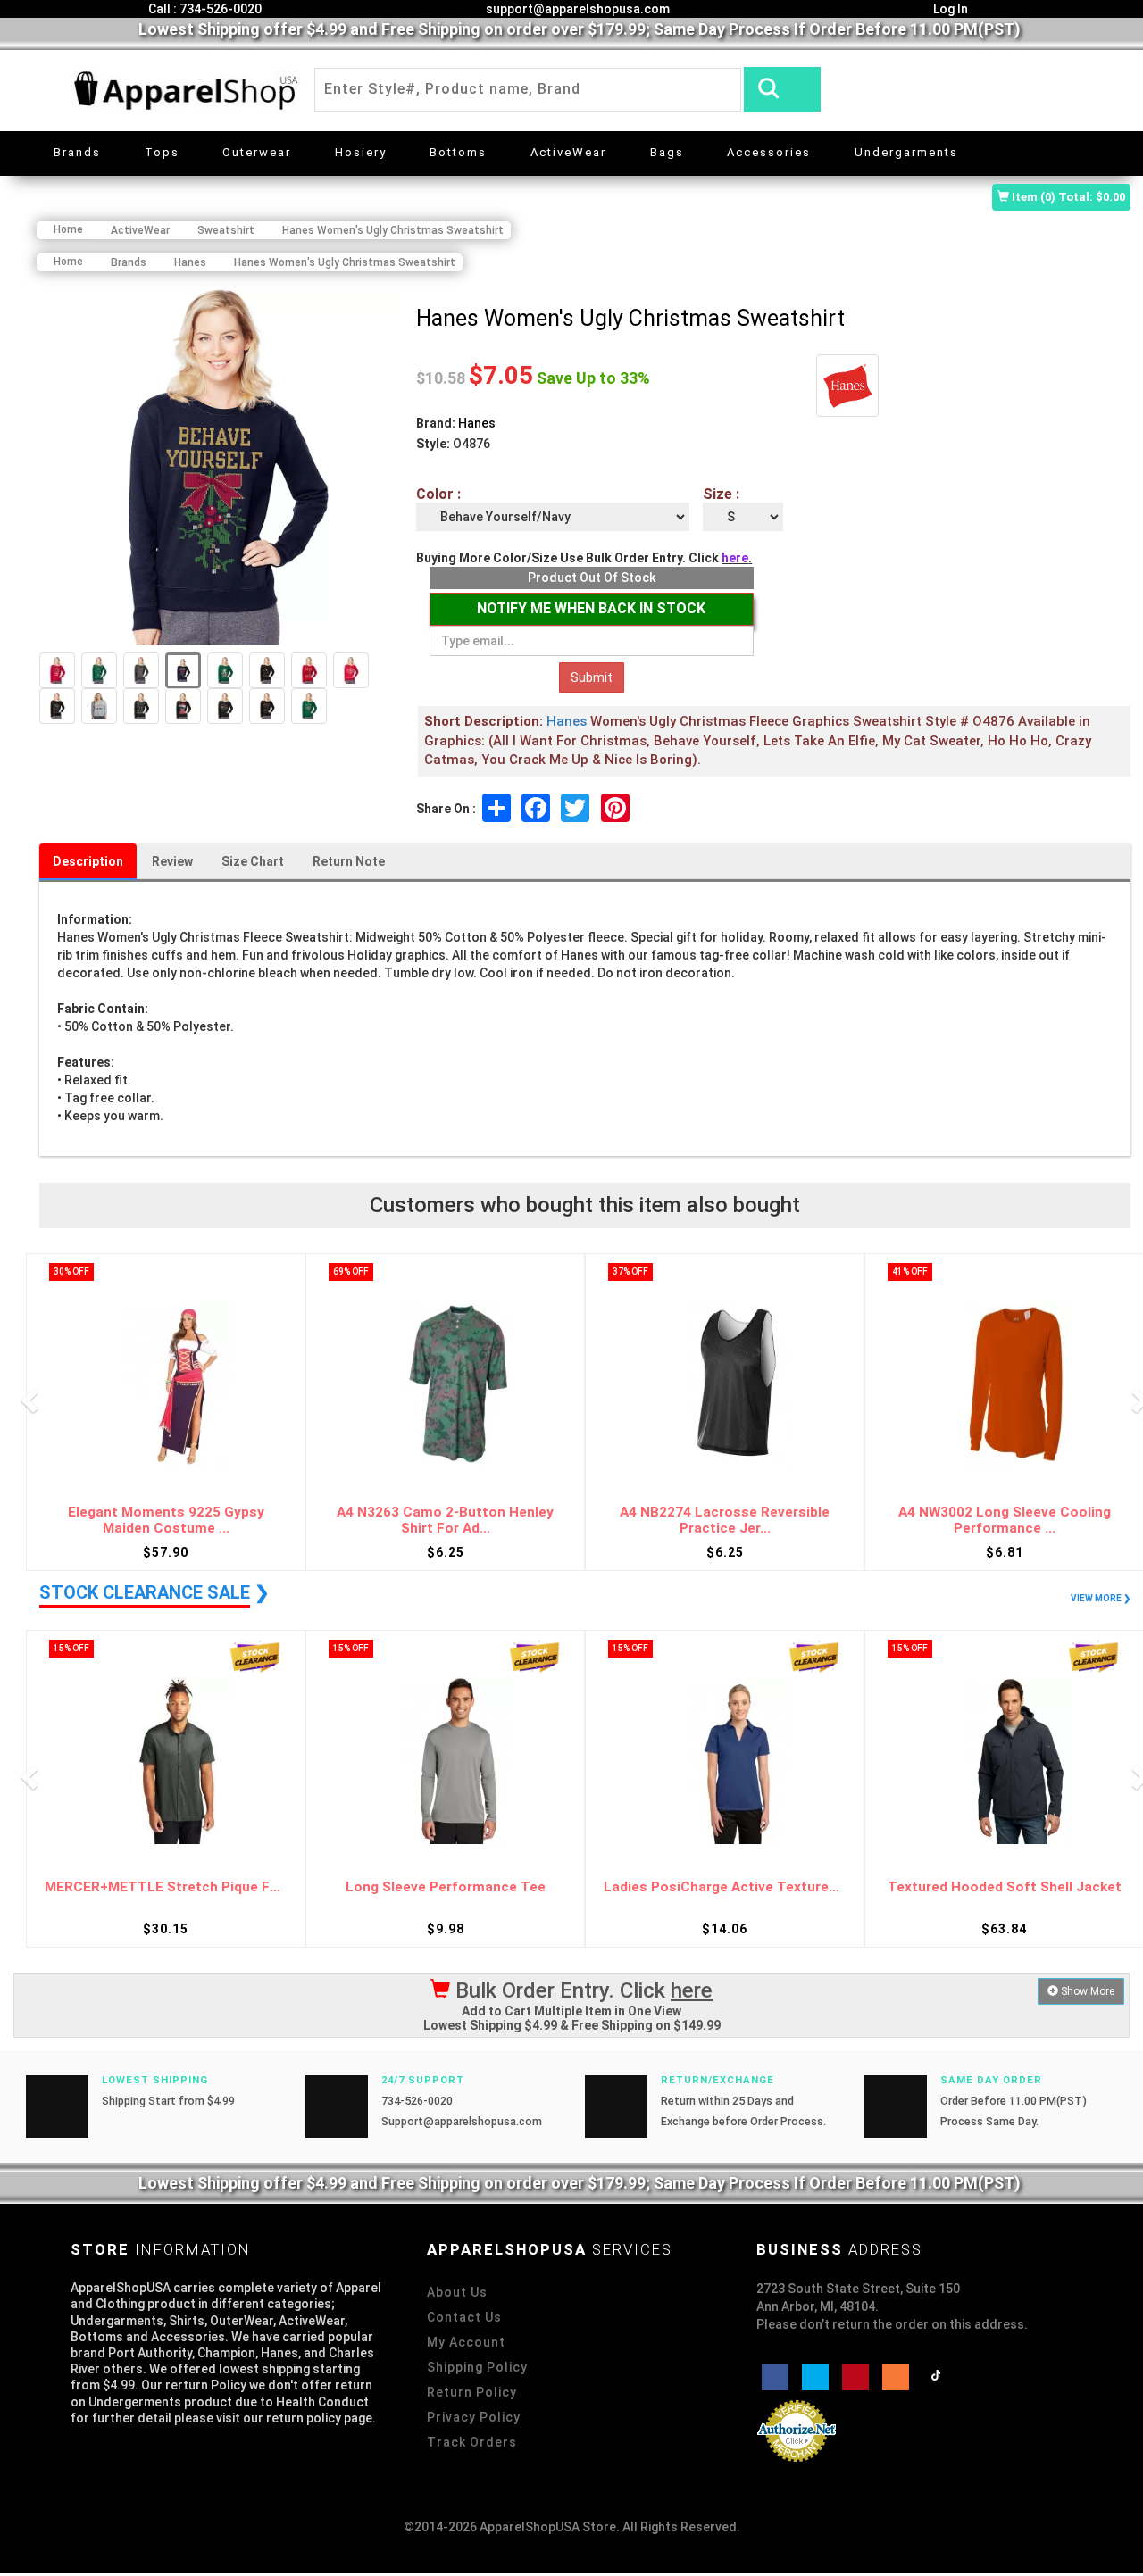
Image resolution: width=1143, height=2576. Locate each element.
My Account (466, 2342)
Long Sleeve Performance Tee (446, 1887)
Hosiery (361, 152)
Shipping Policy (477, 2367)
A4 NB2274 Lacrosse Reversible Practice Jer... (725, 1521)
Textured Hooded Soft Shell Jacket (1005, 1887)
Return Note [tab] (349, 861)
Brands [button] (77, 152)
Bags (667, 152)
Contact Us (464, 2317)
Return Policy (472, 2392)
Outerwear (257, 152)
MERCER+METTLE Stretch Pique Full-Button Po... (166, 1887)
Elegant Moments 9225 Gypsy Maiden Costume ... (166, 1521)
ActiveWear (568, 152)
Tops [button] (162, 152)
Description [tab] (88, 861)
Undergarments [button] (906, 152)
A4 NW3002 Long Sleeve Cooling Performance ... (1005, 1521)
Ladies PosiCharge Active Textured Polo (725, 1887)
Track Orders (472, 2442)
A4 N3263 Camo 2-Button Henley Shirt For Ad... (445, 1521)
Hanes (477, 423)
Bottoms (458, 152)
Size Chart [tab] (253, 861)
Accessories (769, 152)
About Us (457, 2292)
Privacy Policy (474, 2417)
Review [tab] (172, 861)
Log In (949, 9)
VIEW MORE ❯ (1101, 1598)
